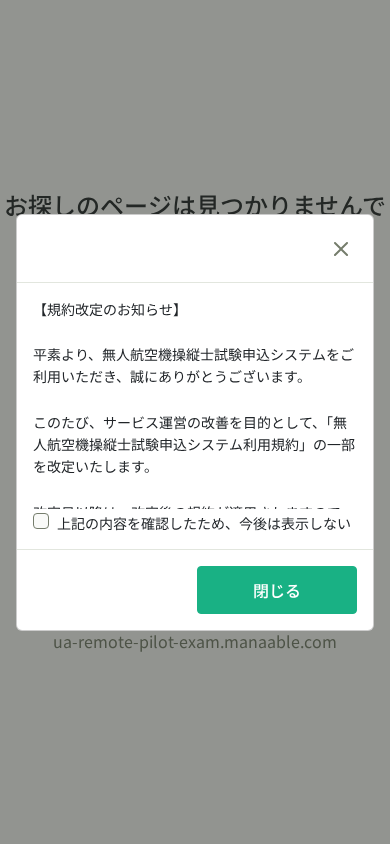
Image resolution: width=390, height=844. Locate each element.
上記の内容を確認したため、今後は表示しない (204, 523)
